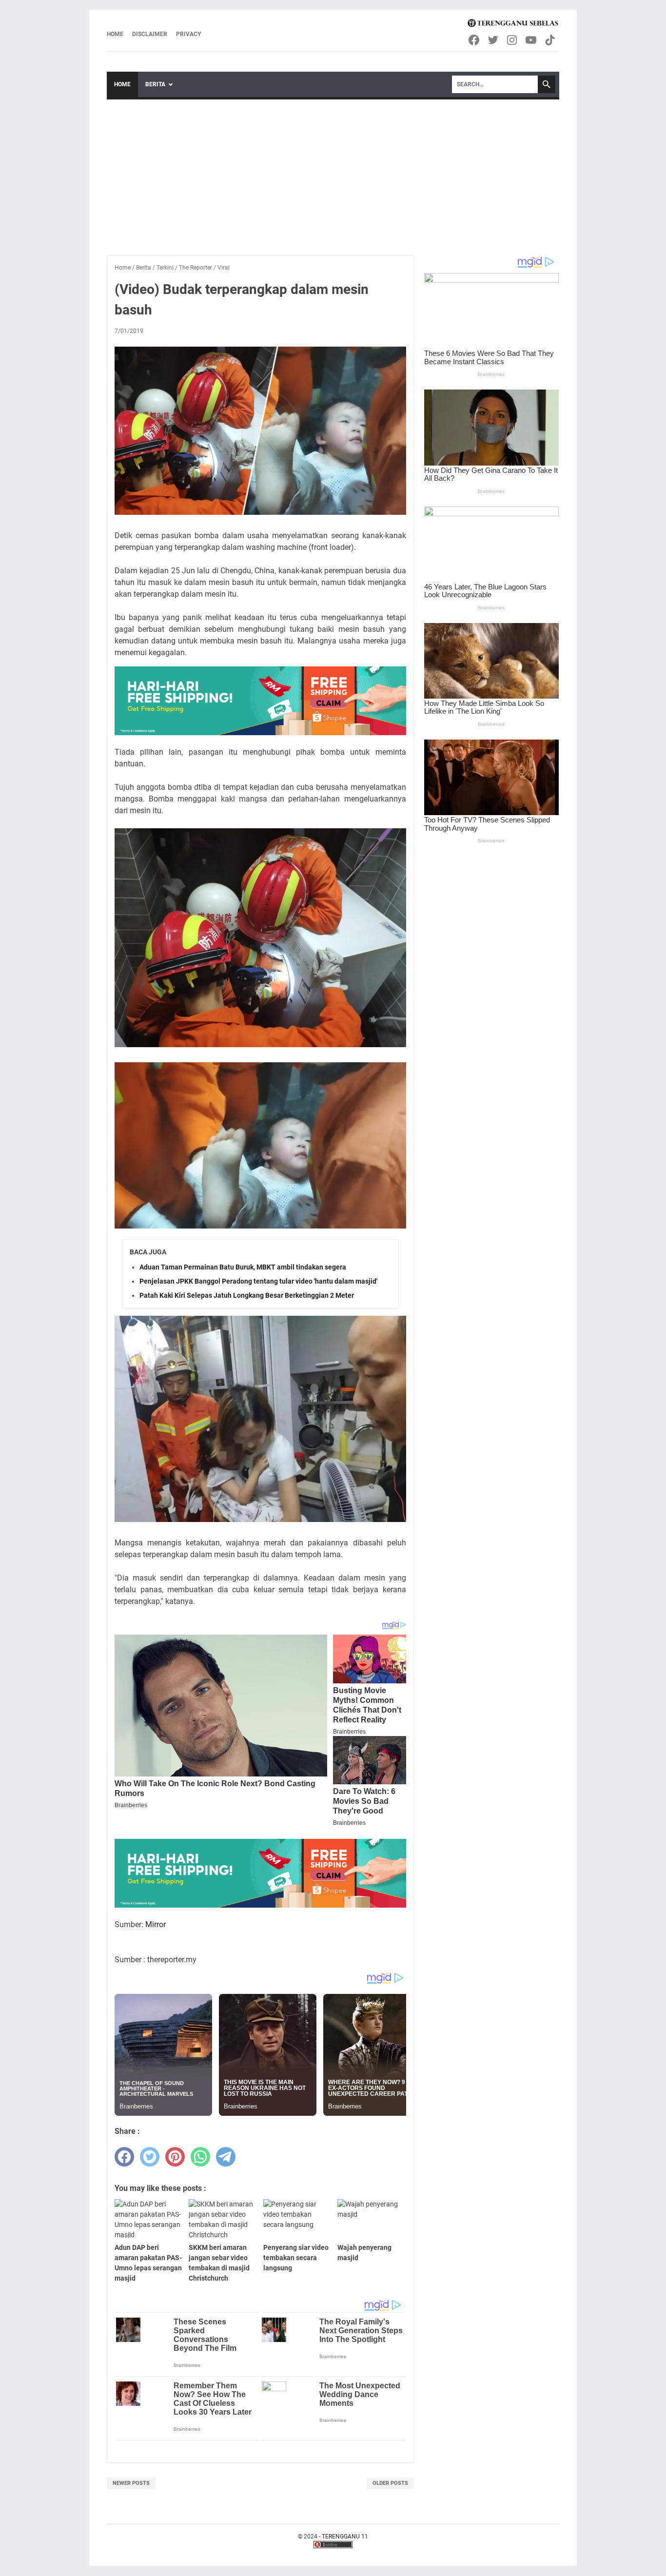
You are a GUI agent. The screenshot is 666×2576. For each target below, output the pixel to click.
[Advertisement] (333, 173)
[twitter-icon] (494, 40)
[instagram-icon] (513, 40)
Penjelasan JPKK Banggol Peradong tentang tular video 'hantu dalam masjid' (258, 1281)
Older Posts (390, 2483)
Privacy (188, 34)
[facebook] (124, 2157)
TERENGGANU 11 (345, 2537)
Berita (155, 84)
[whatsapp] (200, 2157)
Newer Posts (131, 2483)
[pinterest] (175, 2157)
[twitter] (150, 2157)
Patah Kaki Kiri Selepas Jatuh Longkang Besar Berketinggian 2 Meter (247, 1295)
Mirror (156, 1924)
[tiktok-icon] (551, 40)
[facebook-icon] (475, 40)
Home (115, 34)
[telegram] (226, 2157)
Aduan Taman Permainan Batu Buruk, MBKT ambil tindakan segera (243, 1267)
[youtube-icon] (532, 40)
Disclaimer (150, 34)
